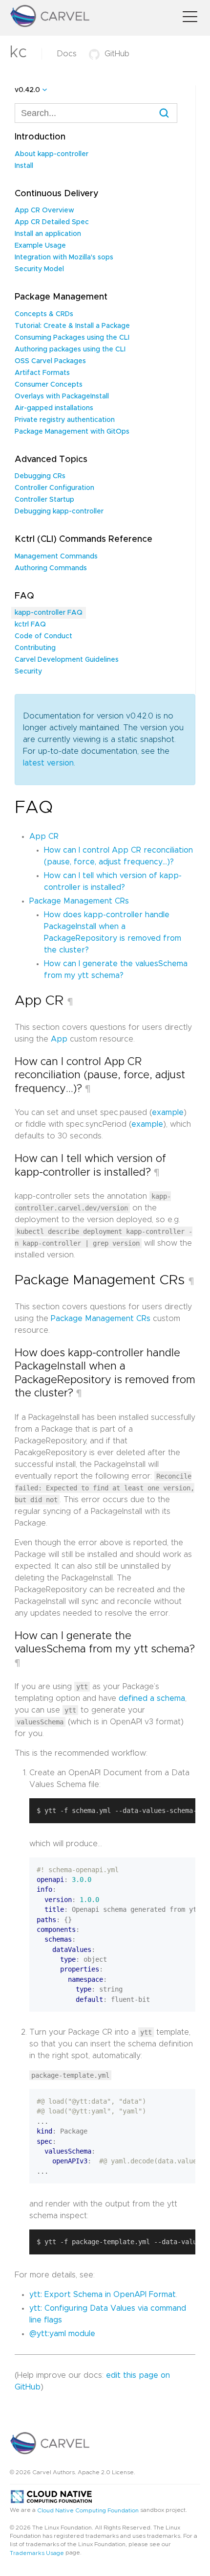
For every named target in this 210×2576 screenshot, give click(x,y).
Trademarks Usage (37, 2553)
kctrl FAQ (30, 625)
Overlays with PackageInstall (62, 396)
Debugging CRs (40, 476)
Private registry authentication (65, 420)
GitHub (117, 54)
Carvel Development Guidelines (67, 660)
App (59, 1039)
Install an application (48, 234)
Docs (67, 54)
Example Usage (40, 246)
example (168, 1113)
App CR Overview (44, 210)
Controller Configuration (54, 488)
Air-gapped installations (54, 408)
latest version (48, 763)
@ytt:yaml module (62, 2334)
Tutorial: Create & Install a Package (72, 326)
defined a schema (152, 1698)
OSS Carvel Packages (50, 361)
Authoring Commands (51, 568)
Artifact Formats (42, 373)
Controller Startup (44, 500)
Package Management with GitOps (72, 432)
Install (24, 166)
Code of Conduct (43, 636)
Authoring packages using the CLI (70, 349)
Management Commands (56, 557)
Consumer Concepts (49, 385)
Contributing (35, 648)
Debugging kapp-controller (59, 511)
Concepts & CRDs (44, 314)
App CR (44, 836)
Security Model (39, 269)
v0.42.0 (27, 90)
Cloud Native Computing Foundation (88, 2510)
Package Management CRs (79, 901)
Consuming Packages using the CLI (72, 338)
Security (28, 672)
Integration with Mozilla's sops (64, 257)
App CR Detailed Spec (52, 222)
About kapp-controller (52, 154)
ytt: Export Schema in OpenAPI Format (103, 2295)
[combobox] (96, 113)
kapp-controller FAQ (49, 613)
